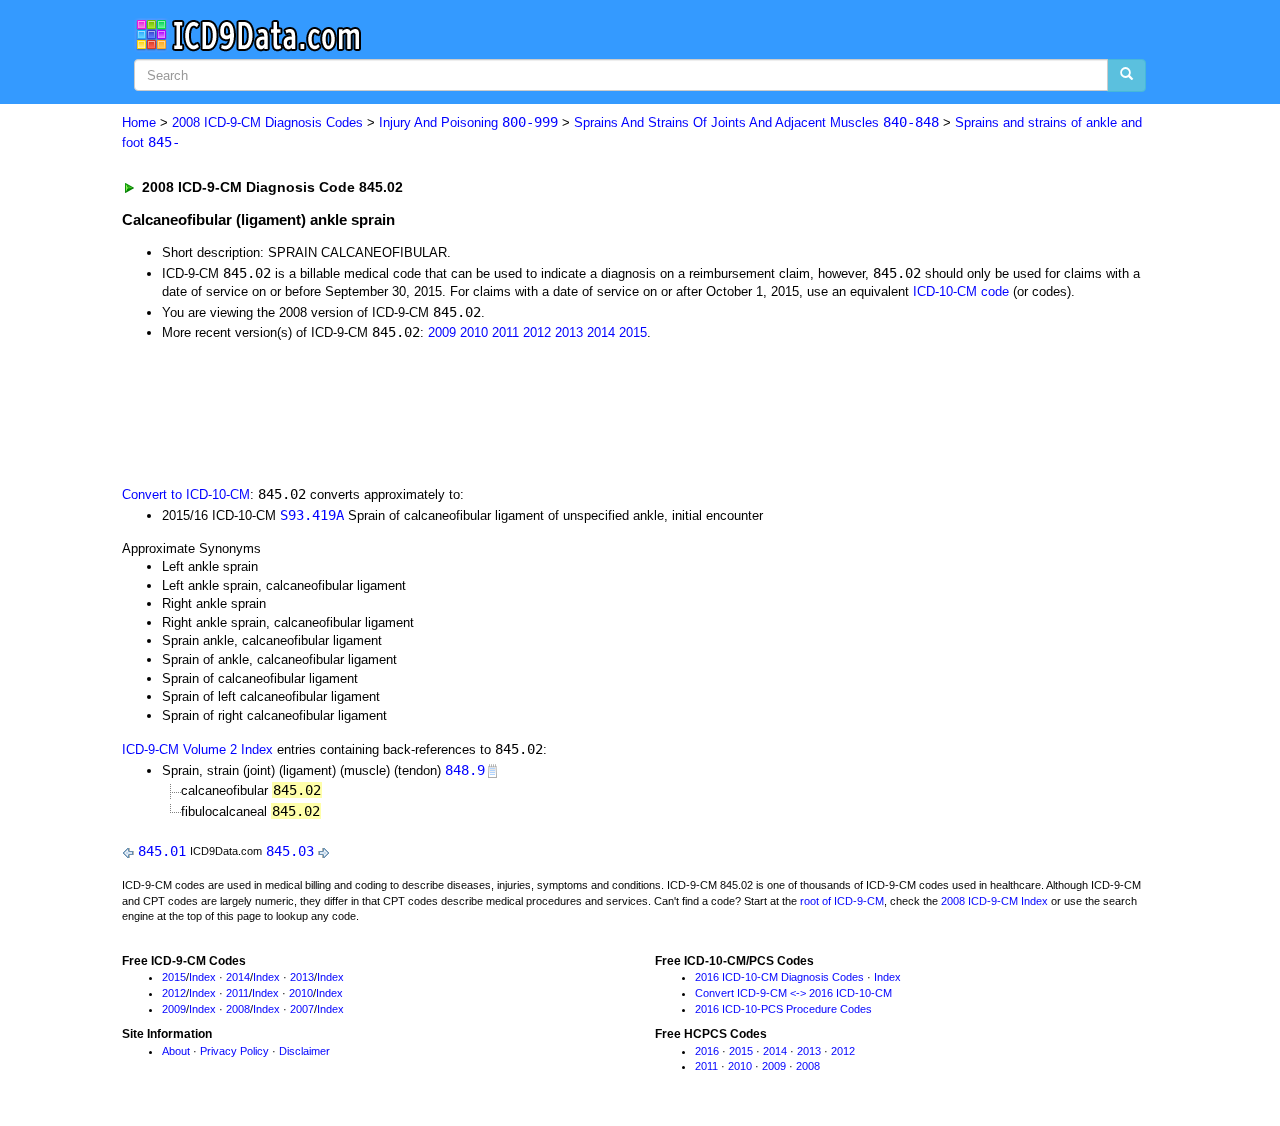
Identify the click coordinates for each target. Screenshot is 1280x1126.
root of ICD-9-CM (842, 901)
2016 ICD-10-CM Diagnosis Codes (779, 977)
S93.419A (312, 515)
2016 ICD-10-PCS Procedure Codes (783, 1009)
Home (139, 122)
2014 (601, 332)
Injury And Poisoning (468, 122)
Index (202, 977)
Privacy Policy (234, 1051)
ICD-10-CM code (961, 291)
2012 (537, 332)
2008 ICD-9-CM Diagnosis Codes (267, 122)
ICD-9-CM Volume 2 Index (197, 749)
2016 (707, 1051)
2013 (569, 332)
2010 (474, 332)
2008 (238, 1009)
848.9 (465, 770)
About (176, 1051)
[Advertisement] (479, 412)
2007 (302, 1009)
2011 (505, 332)
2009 (442, 332)
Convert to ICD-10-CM (186, 494)
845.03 (290, 851)
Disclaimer (304, 1051)
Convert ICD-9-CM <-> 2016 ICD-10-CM (793, 993)
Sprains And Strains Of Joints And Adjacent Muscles (756, 122)
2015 (633, 332)
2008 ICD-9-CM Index (994, 901)
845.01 (162, 851)
